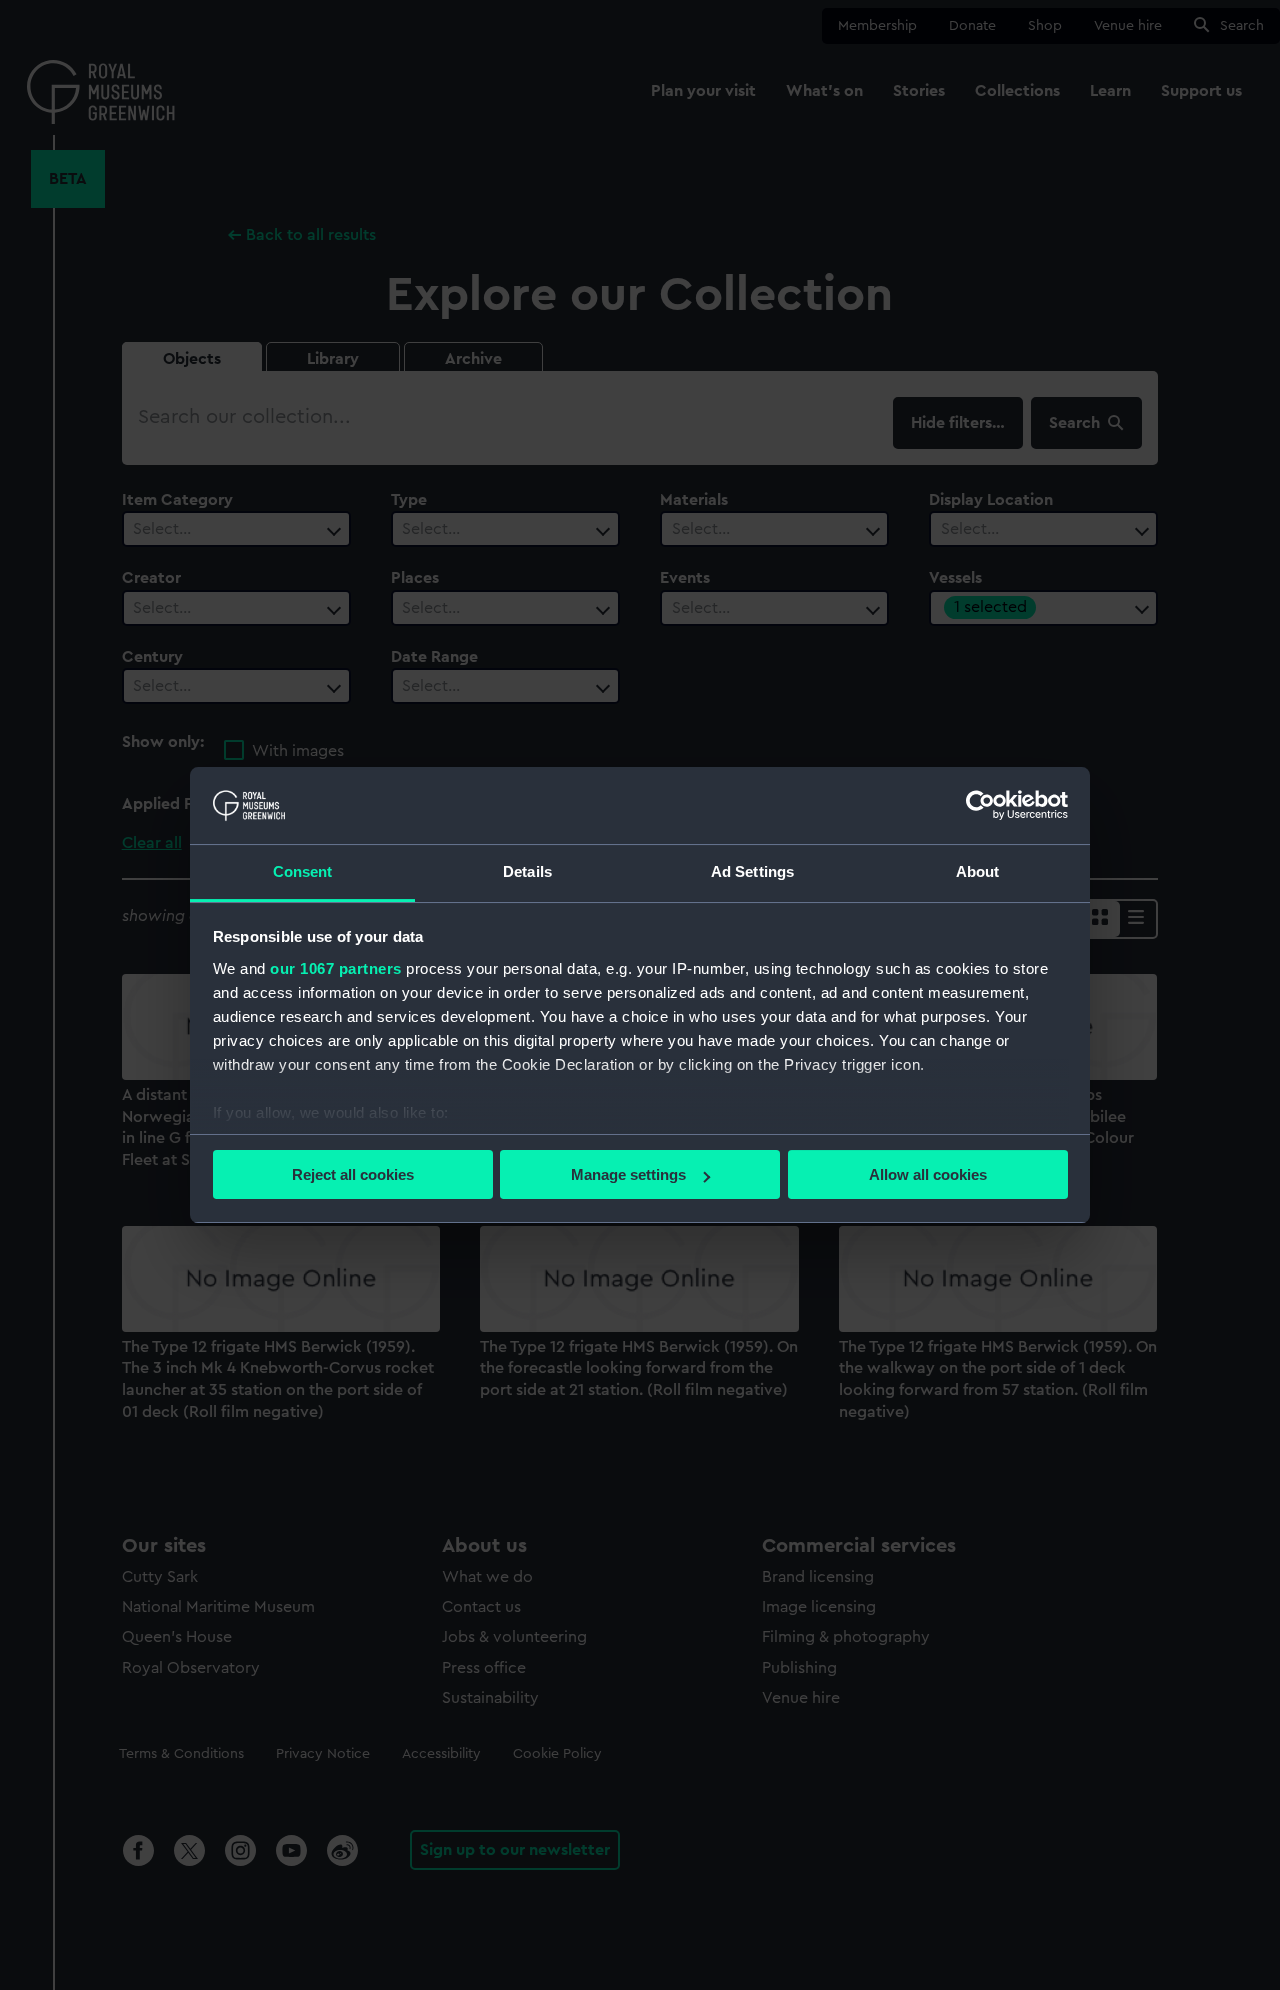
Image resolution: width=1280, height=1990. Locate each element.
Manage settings (628, 1174)
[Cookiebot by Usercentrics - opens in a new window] (980, 805)
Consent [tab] (303, 871)
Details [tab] (527, 871)
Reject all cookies (353, 1174)
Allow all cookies (928, 1174)
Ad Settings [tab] (752, 871)
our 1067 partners (336, 968)
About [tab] (978, 871)
